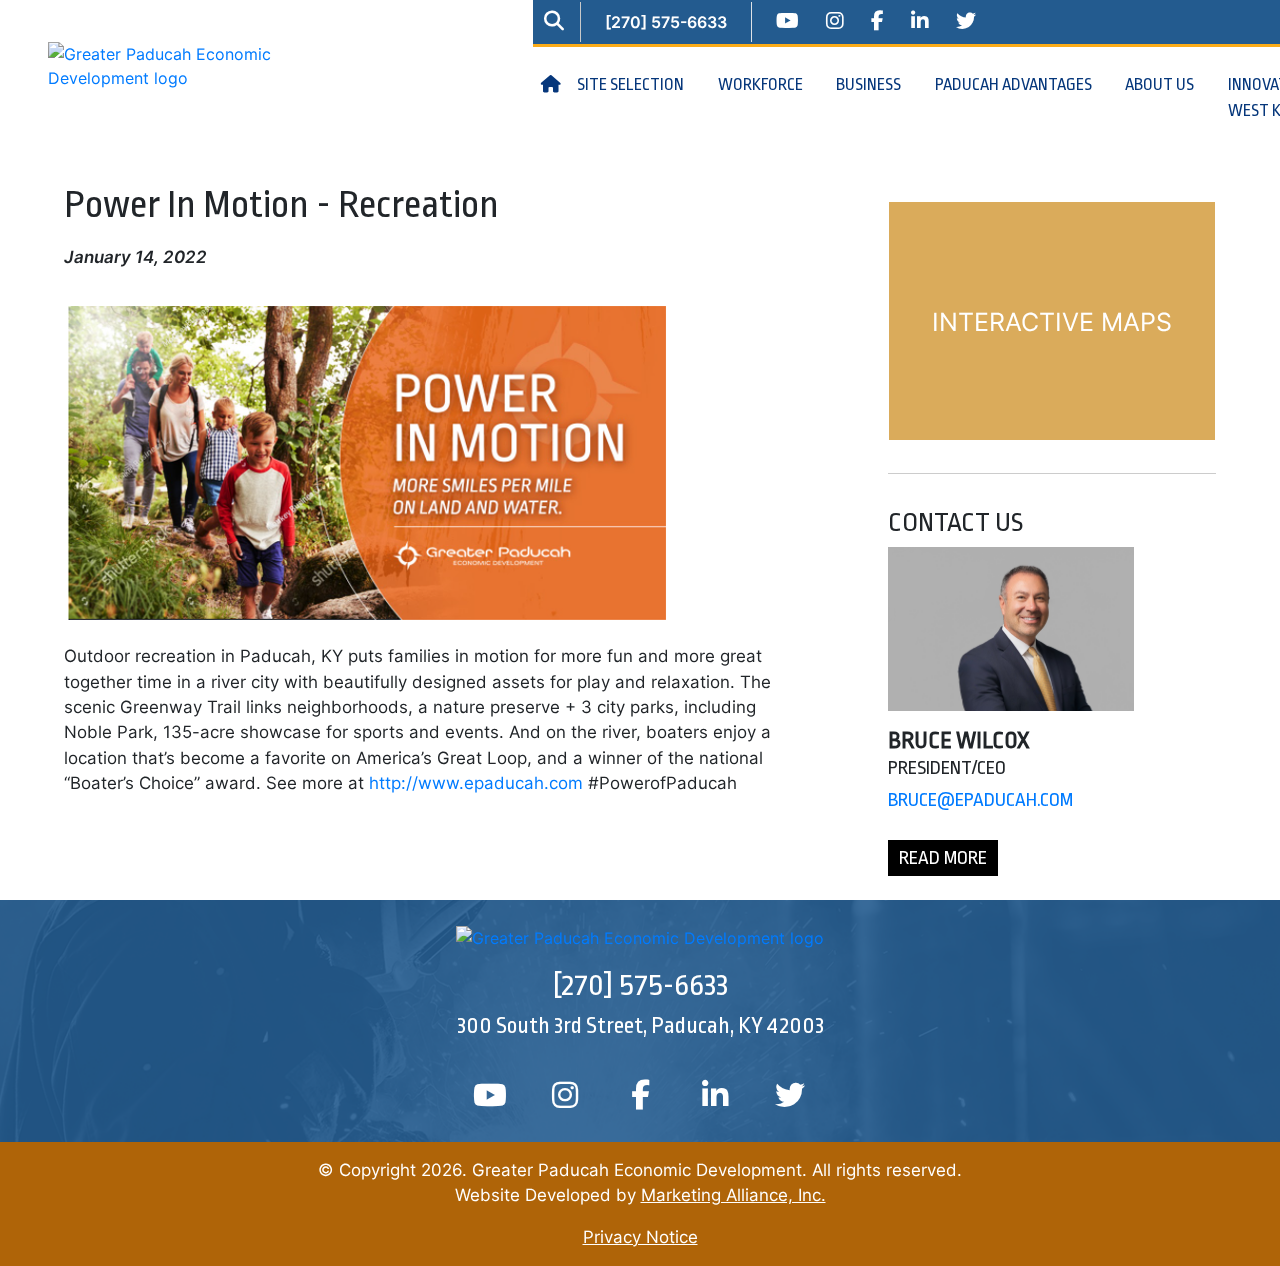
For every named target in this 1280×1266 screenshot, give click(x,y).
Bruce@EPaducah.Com (980, 800)
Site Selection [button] (632, 84)
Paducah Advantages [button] (1015, 84)
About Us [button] (1161, 84)
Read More (943, 858)
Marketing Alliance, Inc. (733, 1195)
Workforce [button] (762, 84)
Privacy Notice (640, 1237)
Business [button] (870, 84)
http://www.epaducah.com (476, 783)
